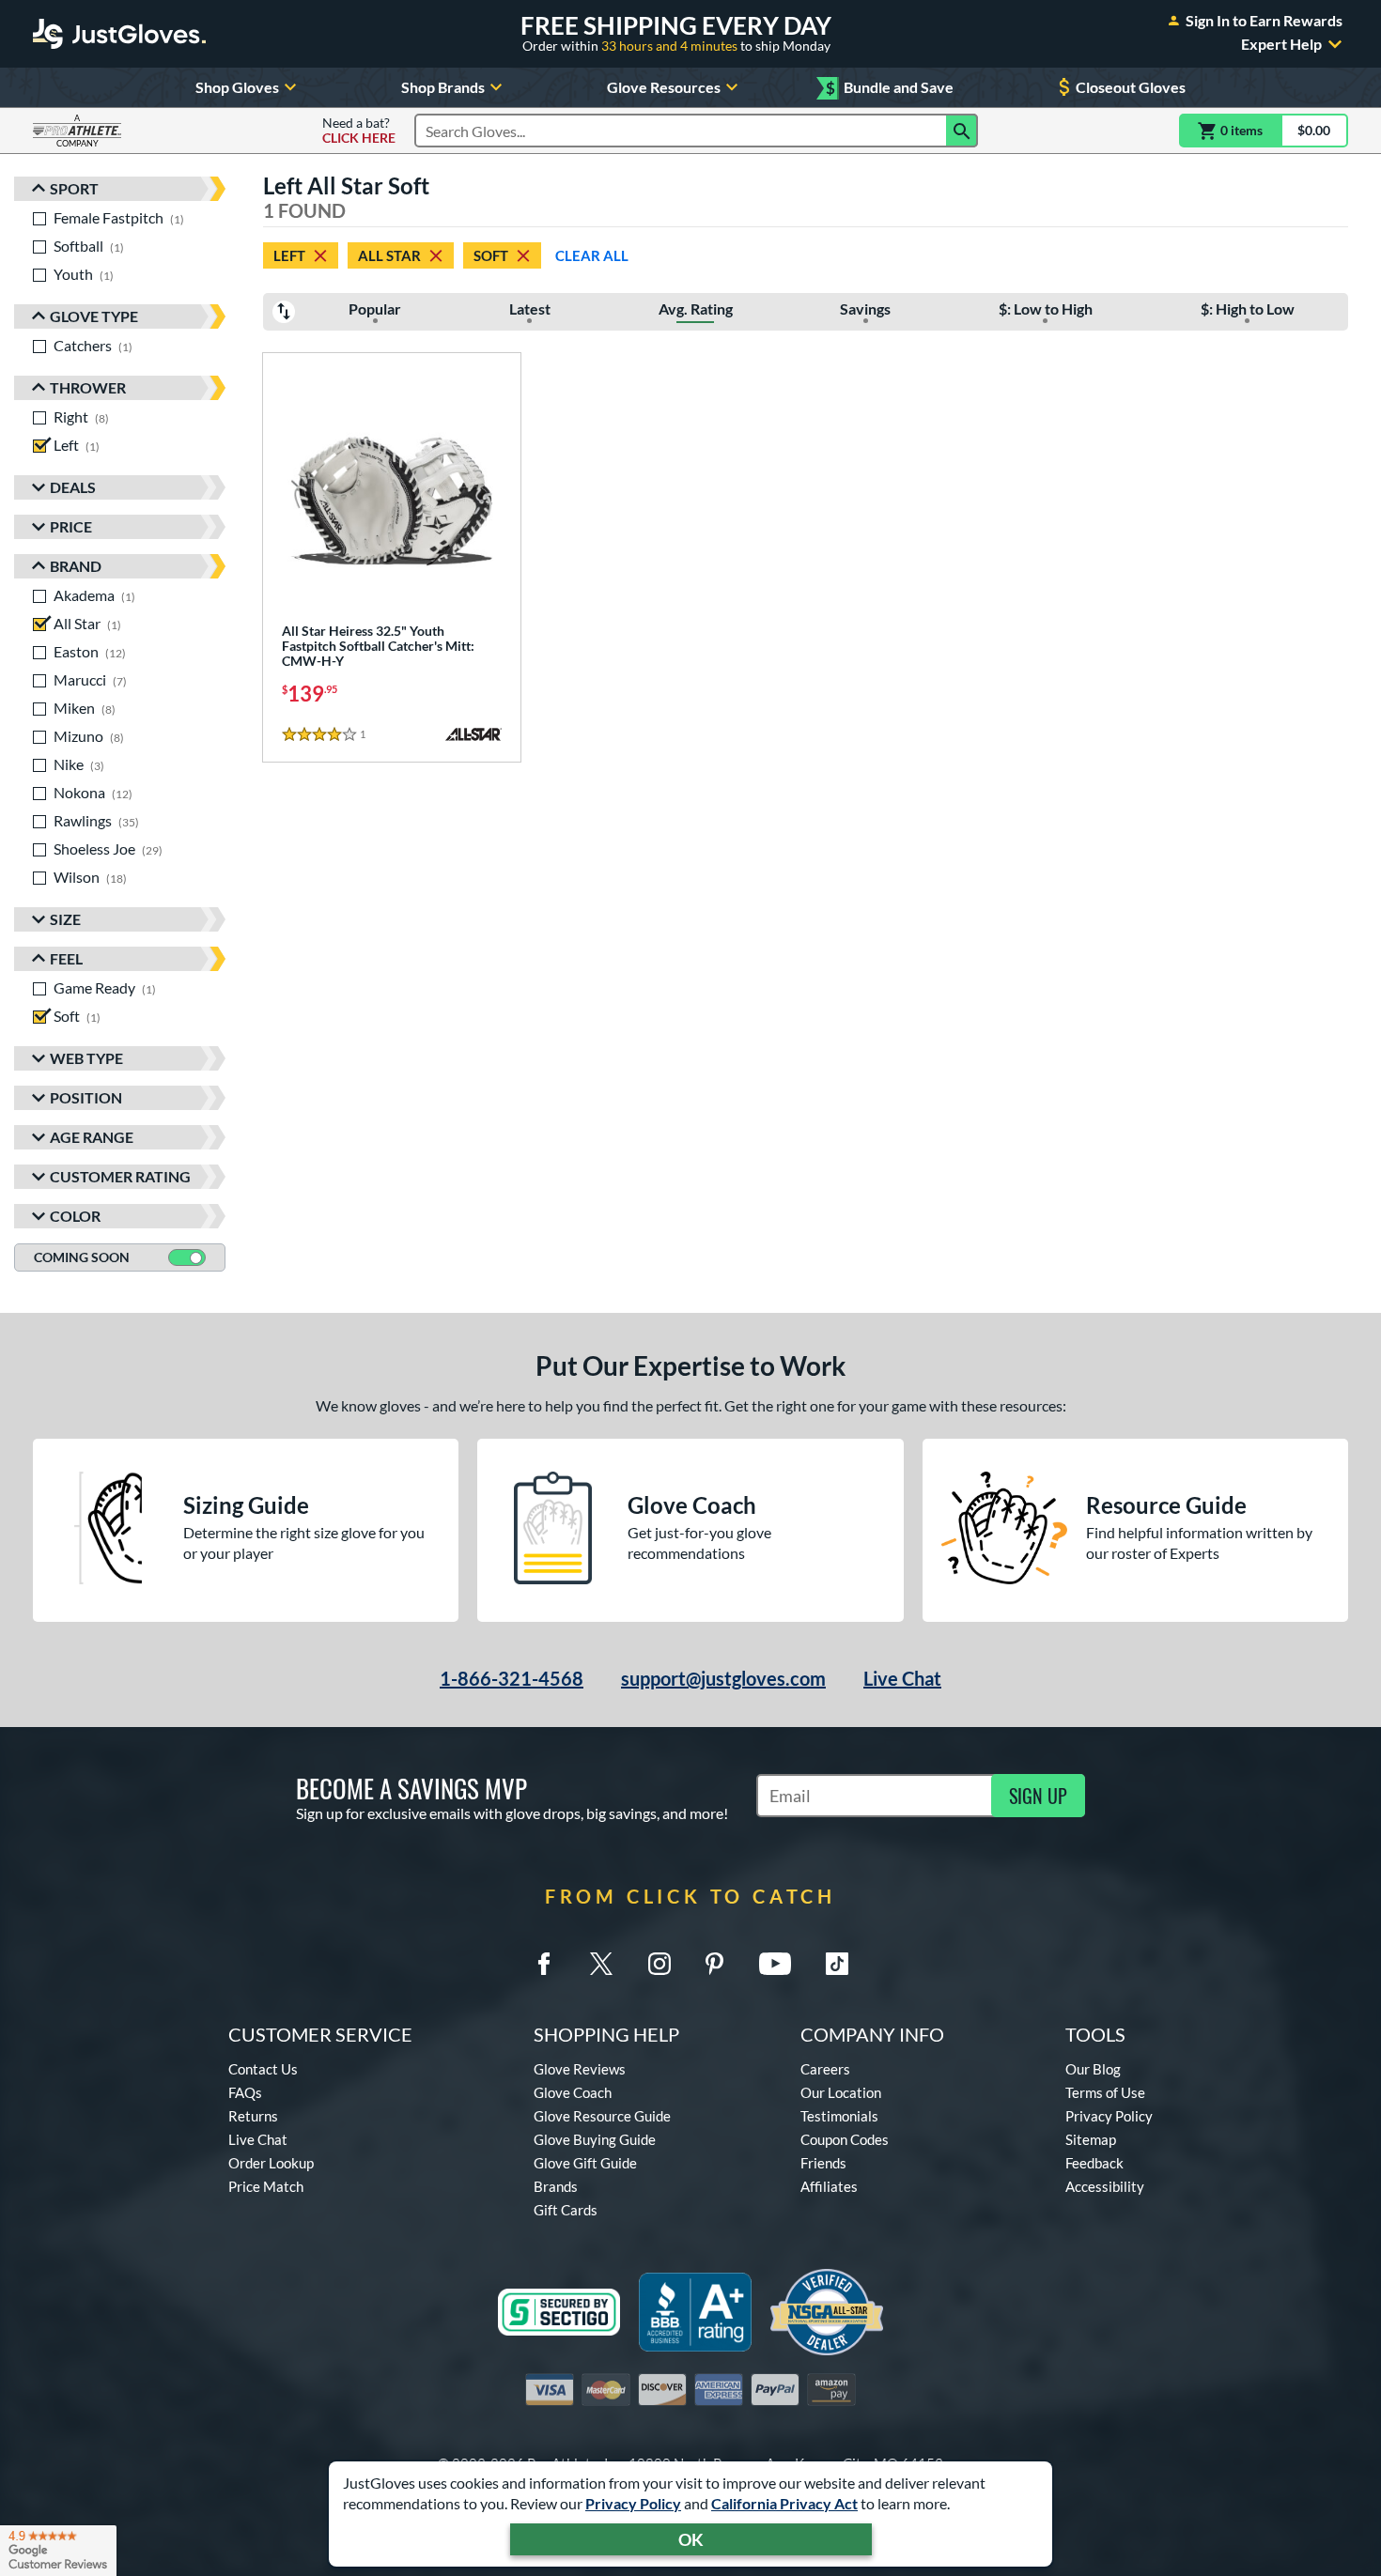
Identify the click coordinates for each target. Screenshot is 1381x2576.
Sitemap (1091, 2139)
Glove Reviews (580, 2069)
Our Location (841, 2092)
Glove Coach (573, 2092)
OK (691, 2539)
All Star (389, 255)
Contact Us (263, 2069)
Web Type (86, 1058)
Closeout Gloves (1131, 87)
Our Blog (1093, 2069)
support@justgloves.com (723, 1678)
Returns (253, 2116)
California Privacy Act (784, 2503)
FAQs (245, 2092)
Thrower (88, 387)
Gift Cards (566, 2210)
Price (71, 526)
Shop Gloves (237, 87)
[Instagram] (659, 1964)
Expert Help (1281, 44)
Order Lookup (271, 2163)
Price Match (266, 2186)
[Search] (962, 131)
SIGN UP (1038, 1796)
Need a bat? (359, 131)
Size (65, 919)
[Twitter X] (601, 1964)
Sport (74, 188)
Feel (66, 958)
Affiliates (829, 2186)
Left (289, 255)
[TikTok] (837, 1964)
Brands (556, 2186)
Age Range (92, 1137)
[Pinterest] (714, 1964)
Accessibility (1105, 2186)
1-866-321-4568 (512, 1678)
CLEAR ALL (592, 255)
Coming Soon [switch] (82, 1257)
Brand (76, 566)
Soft (491, 255)
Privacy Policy (633, 2503)
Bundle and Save (890, 88)
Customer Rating (120, 1176)
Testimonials (839, 2116)
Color (75, 1216)
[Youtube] (775, 1964)
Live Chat (902, 1678)
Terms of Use (1105, 2092)
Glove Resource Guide (602, 2116)
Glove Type (94, 316)
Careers (825, 2069)
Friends (823, 2163)
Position (86, 1097)
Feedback (1094, 2163)
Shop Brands (443, 87)
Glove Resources (664, 87)
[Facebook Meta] (544, 1964)
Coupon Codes (845, 2139)
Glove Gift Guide (585, 2163)
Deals (73, 487)
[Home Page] (119, 34)
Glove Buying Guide (595, 2139)
